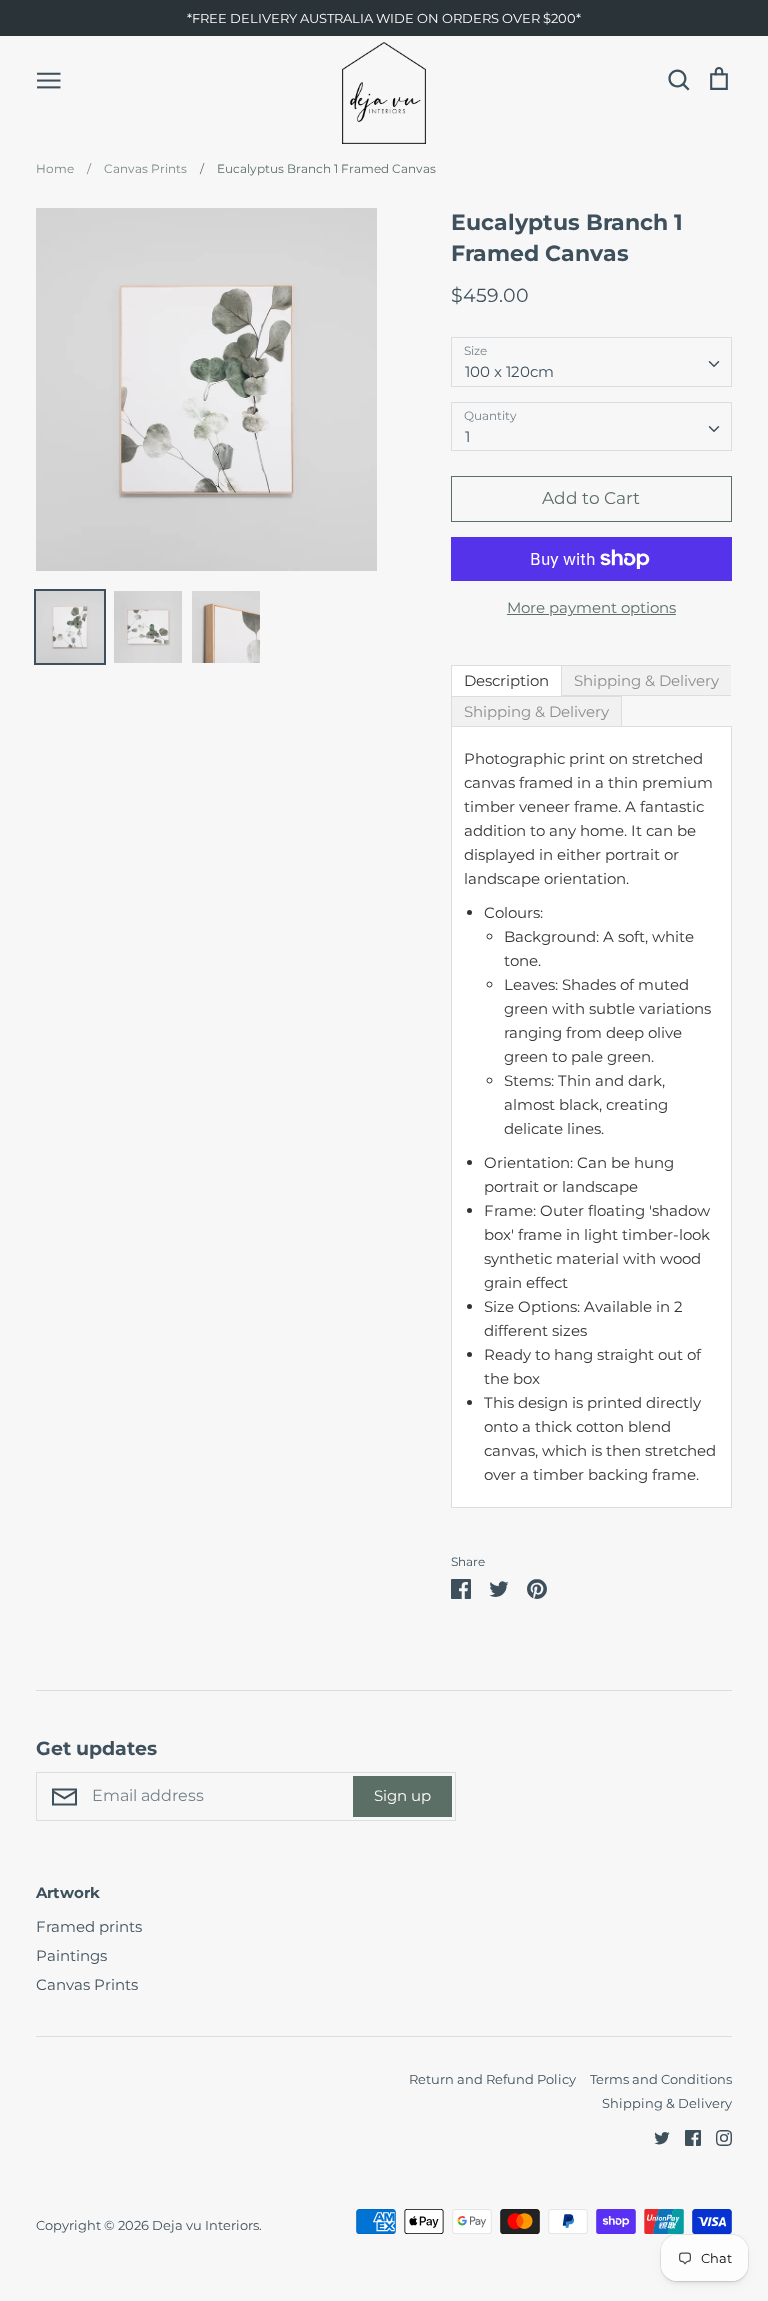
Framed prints (89, 1926)
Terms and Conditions (661, 2079)
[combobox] (591, 362)
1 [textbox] (467, 436)
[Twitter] (654, 2136)
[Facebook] (685, 2136)
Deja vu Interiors (205, 2225)
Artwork (68, 1892)
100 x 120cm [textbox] (509, 371)
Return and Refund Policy (492, 2079)
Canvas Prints (87, 1984)
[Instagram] (716, 2136)
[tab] (506, 680)
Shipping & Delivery (667, 2103)
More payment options (591, 607)
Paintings (71, 1955)
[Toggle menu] (49, 79)
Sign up (402, 1795)
